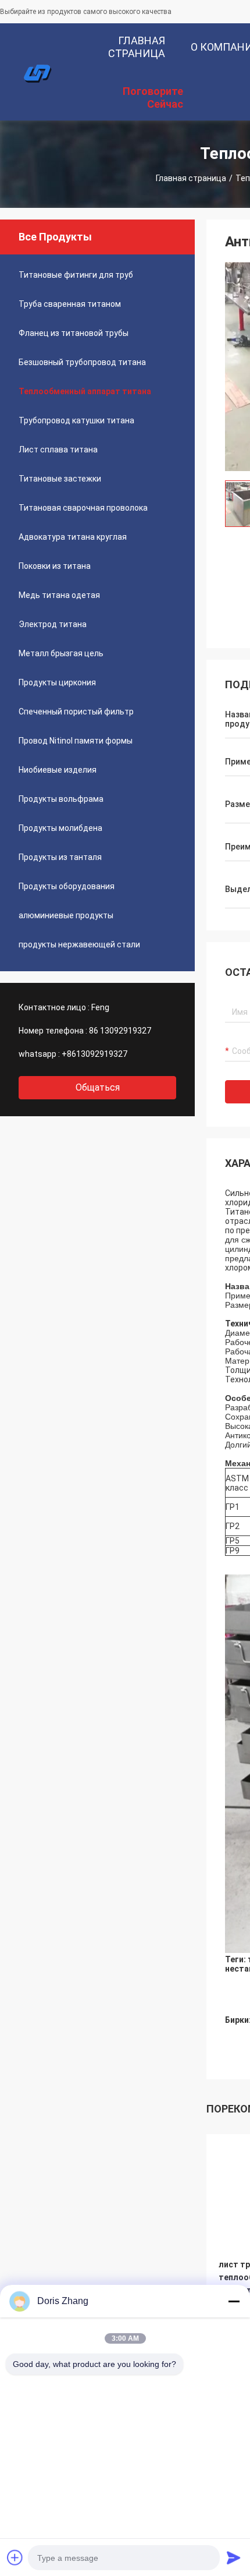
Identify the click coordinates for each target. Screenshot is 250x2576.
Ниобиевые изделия (58, 770)
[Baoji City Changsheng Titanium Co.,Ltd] (38, 72)
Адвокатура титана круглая (73, 537)
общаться (98, 1087)
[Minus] (234, 2301)
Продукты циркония (57, 682)
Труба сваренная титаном (70, 304)
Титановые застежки (60, 479)
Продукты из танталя (60, 857)
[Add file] (15, 2557)
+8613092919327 (94, 1054)
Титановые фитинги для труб (76, 275)
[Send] (234, 2557)
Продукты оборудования (67, 886)
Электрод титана (53, 624)
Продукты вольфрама (61, 799)
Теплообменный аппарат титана (85, 391)
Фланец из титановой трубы (74, 333)
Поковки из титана (55, 566)
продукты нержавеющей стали (79, 944)
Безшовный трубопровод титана (82, 362)
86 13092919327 (120, 1031)
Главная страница (191, 178)
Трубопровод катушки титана (76, 420)
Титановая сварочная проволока (83, 508)
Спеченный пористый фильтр (76, 712)
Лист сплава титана (58, 450)
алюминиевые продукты (66, 915)
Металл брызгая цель (61, 653)
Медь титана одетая (59, 595)
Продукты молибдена (60, 828)
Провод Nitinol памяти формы (76, 741)
